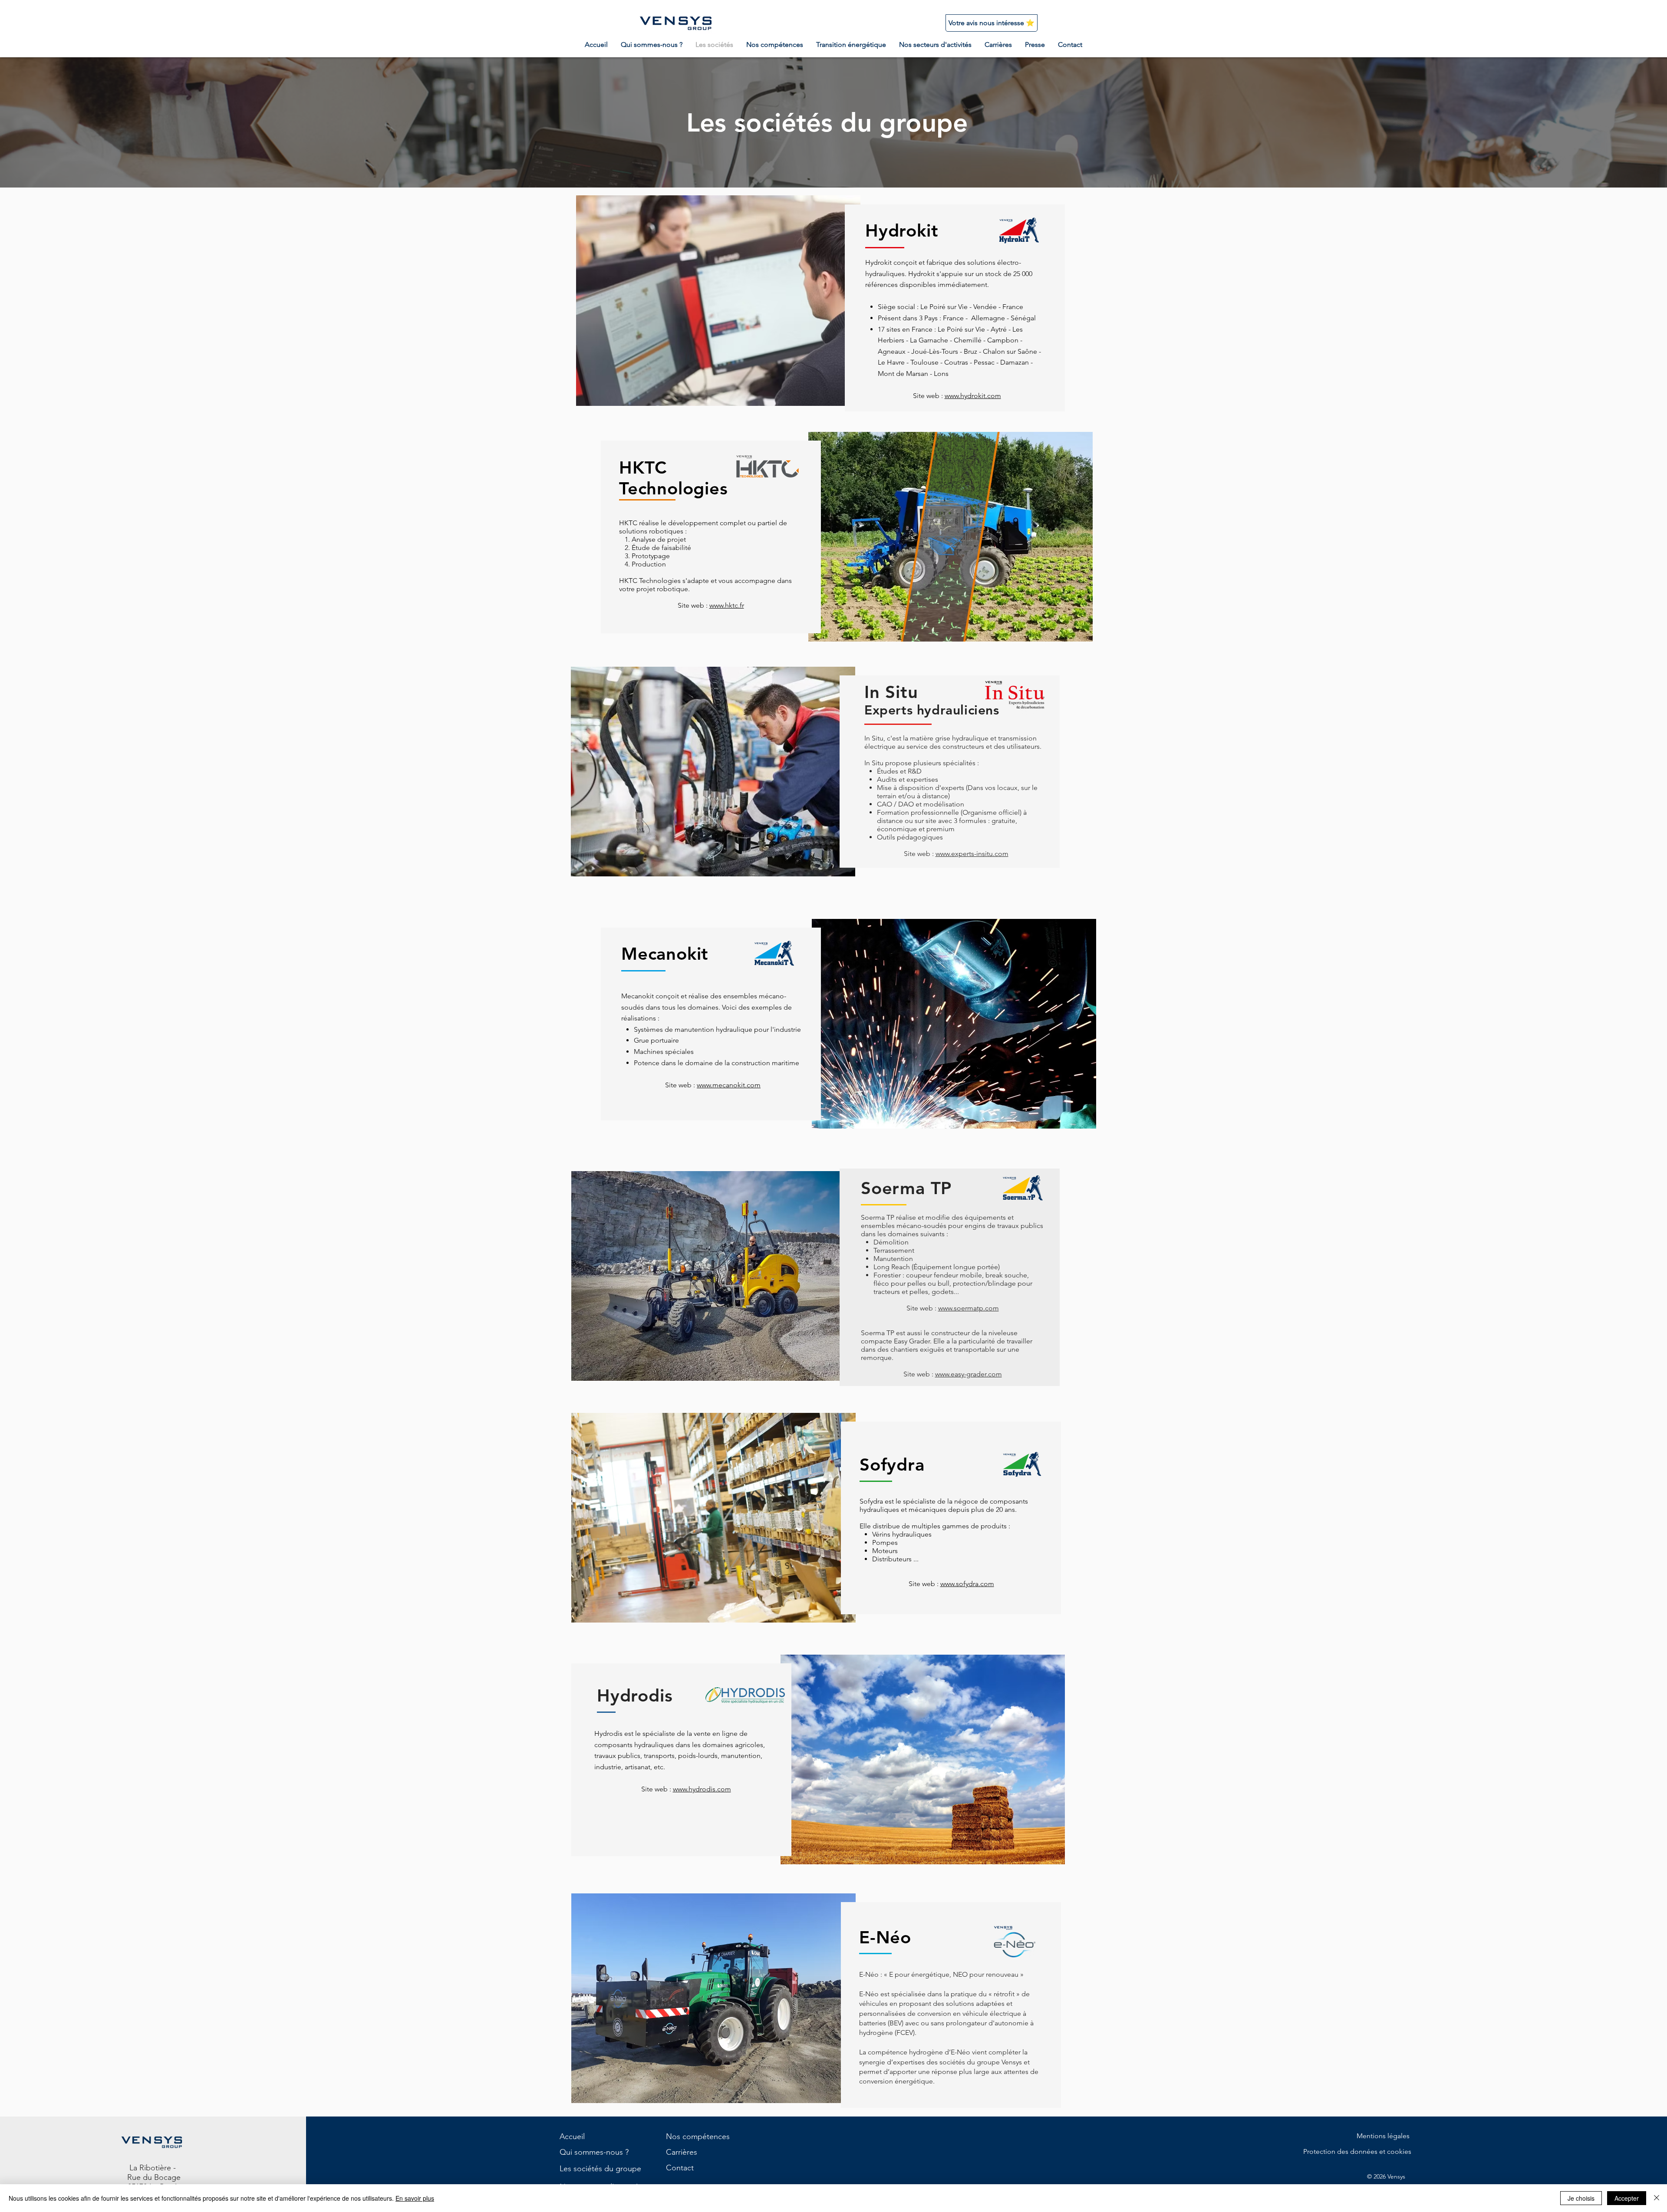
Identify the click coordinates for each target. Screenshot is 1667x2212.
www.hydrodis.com (702, 1789)
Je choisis (1581, 2198)
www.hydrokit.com (973, 396)
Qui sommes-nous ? (594, 2152)
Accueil (572, 2136)
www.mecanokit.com (729, 1085)
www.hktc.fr (727, 605)
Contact (680, 2168)
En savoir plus (415, 2198)
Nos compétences (698, 2136)
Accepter (1627, 2198)
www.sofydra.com (967, 1584)
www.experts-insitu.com (972, 854)
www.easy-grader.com (969, 1374)
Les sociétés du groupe (600, 2169)
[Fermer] (1657, 2198)
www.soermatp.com (969, 1308)
